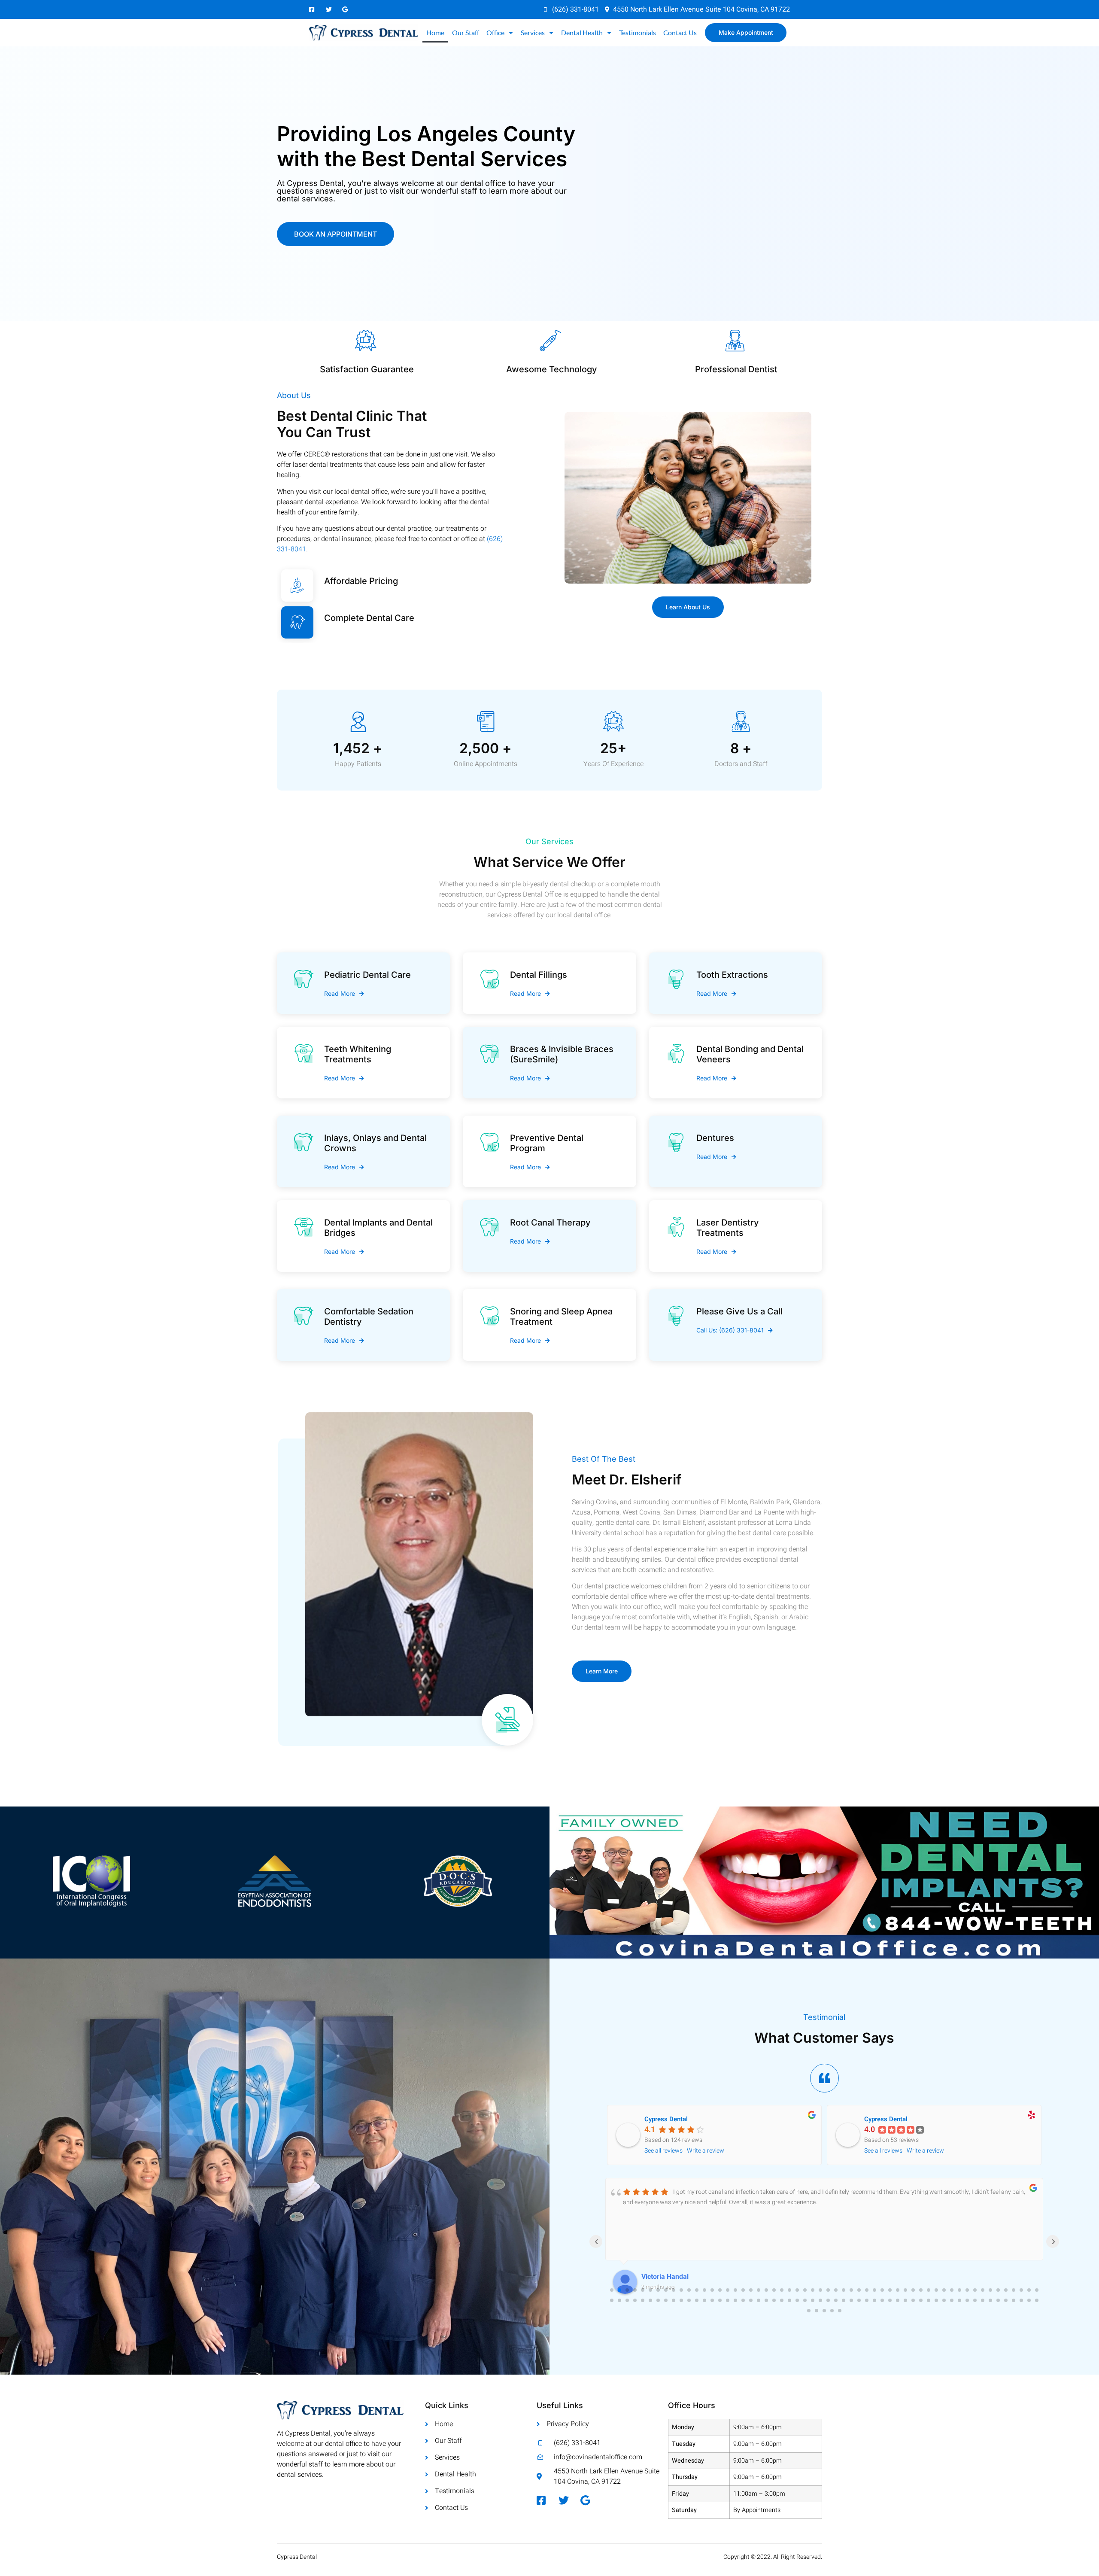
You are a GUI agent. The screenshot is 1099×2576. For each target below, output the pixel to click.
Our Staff (466, 32)
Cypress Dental (666, 2119)
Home (435, 32)
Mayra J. (655, 2277)
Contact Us (680, 32)
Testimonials (638, 32)
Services (533, 32)
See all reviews (663, 2151)
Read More (340, 994)
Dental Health (582, 32)
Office (495, 32)
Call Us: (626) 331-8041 (730, 1330)
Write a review (706, 2151)
